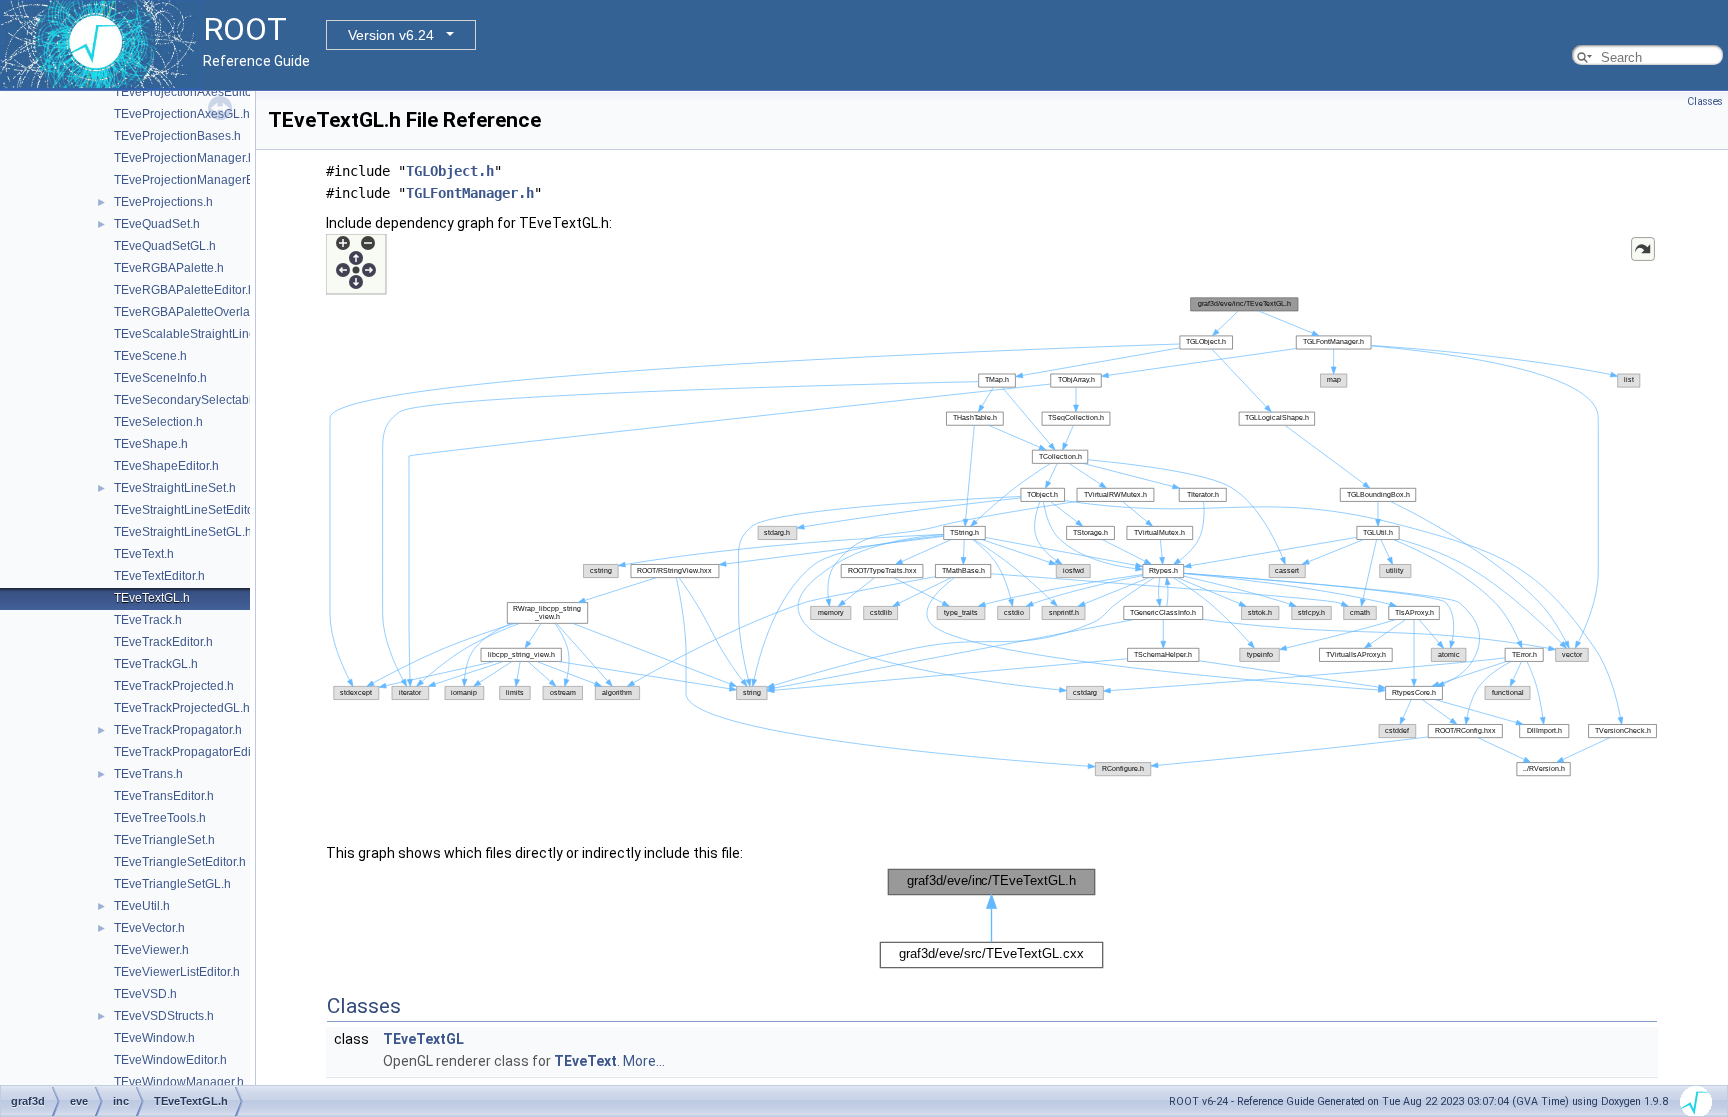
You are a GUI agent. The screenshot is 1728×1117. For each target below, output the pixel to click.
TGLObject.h (450, 171)
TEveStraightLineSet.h (175, 488)
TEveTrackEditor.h (163, 642)
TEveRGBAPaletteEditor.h (184, 290)
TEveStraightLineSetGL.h (183, 532)
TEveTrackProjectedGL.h (182, 708)
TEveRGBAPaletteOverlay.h (189, 312)
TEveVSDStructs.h (164, 1016)
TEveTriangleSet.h (164, 840)
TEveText (585, 1061)
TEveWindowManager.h (179, 1082)
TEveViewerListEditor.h (177, 972)
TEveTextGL (423, 1039)
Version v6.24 (391, 35)
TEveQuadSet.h (157, 224)
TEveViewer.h (151, 950)
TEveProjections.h (163, 202)
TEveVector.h (149, 928)
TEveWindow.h (154, 1038)
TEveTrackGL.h (156, 664)
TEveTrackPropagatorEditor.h (194, 752)
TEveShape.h (151, 444)
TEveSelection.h (158, 422)
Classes (1705, 101)
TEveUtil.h (142, 906)
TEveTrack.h (148, 620)
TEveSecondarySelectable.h (191, 400)
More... (644, 1061)
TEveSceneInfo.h (160, 378)
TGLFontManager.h (470, 193)
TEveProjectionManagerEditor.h (200, 180)
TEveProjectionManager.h (184, 158)
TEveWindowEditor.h (170, 1060)
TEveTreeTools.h (160, 818)
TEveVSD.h (145, 994)
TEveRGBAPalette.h (169, 268)
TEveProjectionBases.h (177, 136)
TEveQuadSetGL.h (165, 246)
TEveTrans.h (148, 774)
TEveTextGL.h (152, 598)
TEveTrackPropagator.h (178, 730)
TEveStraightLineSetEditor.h (190, 510)
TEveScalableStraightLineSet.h (199, 334)
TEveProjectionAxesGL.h (182, 114)
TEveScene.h (150, 356)
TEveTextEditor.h (159, 576)
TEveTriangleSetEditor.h (180, 862)
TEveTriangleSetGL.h (172, 884)
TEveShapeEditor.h (166, 466)
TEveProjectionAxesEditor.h (189, 92)
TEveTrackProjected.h (174, 686)
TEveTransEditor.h (164, 796)
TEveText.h (144, 554)
